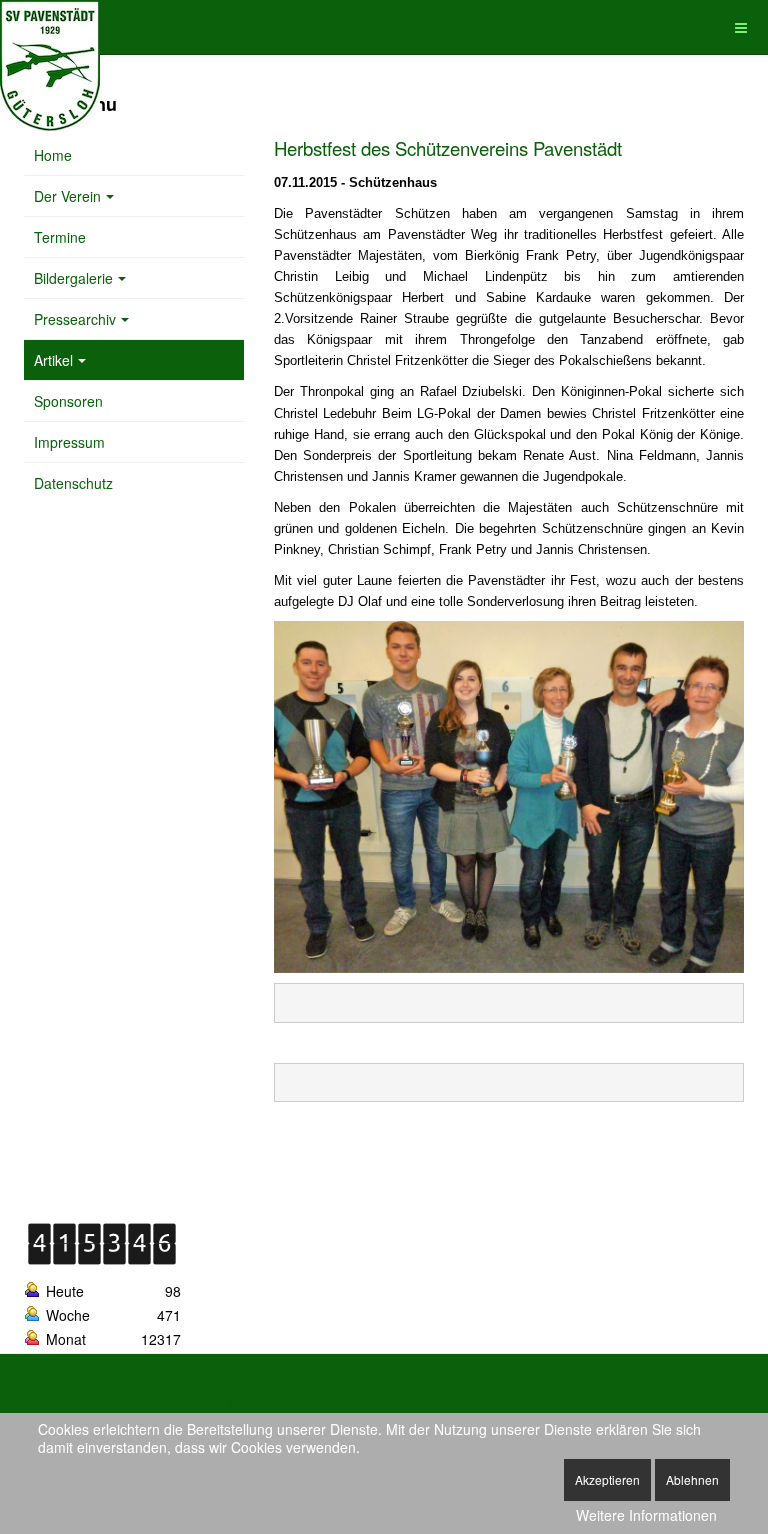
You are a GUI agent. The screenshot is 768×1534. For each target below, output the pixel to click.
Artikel (53, 360)
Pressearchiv (75, 319)
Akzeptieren (607, 1479)
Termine (60, 237)
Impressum (69, 442)
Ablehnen (692, 1479)
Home (53, 155)
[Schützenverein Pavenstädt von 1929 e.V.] (50, 27)
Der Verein (67, 196)
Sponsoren (68, 401)
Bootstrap (50, 1402)
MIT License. (439, 1402)
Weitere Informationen (646, 1515)
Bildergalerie (73, 278)
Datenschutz (73, 483)
